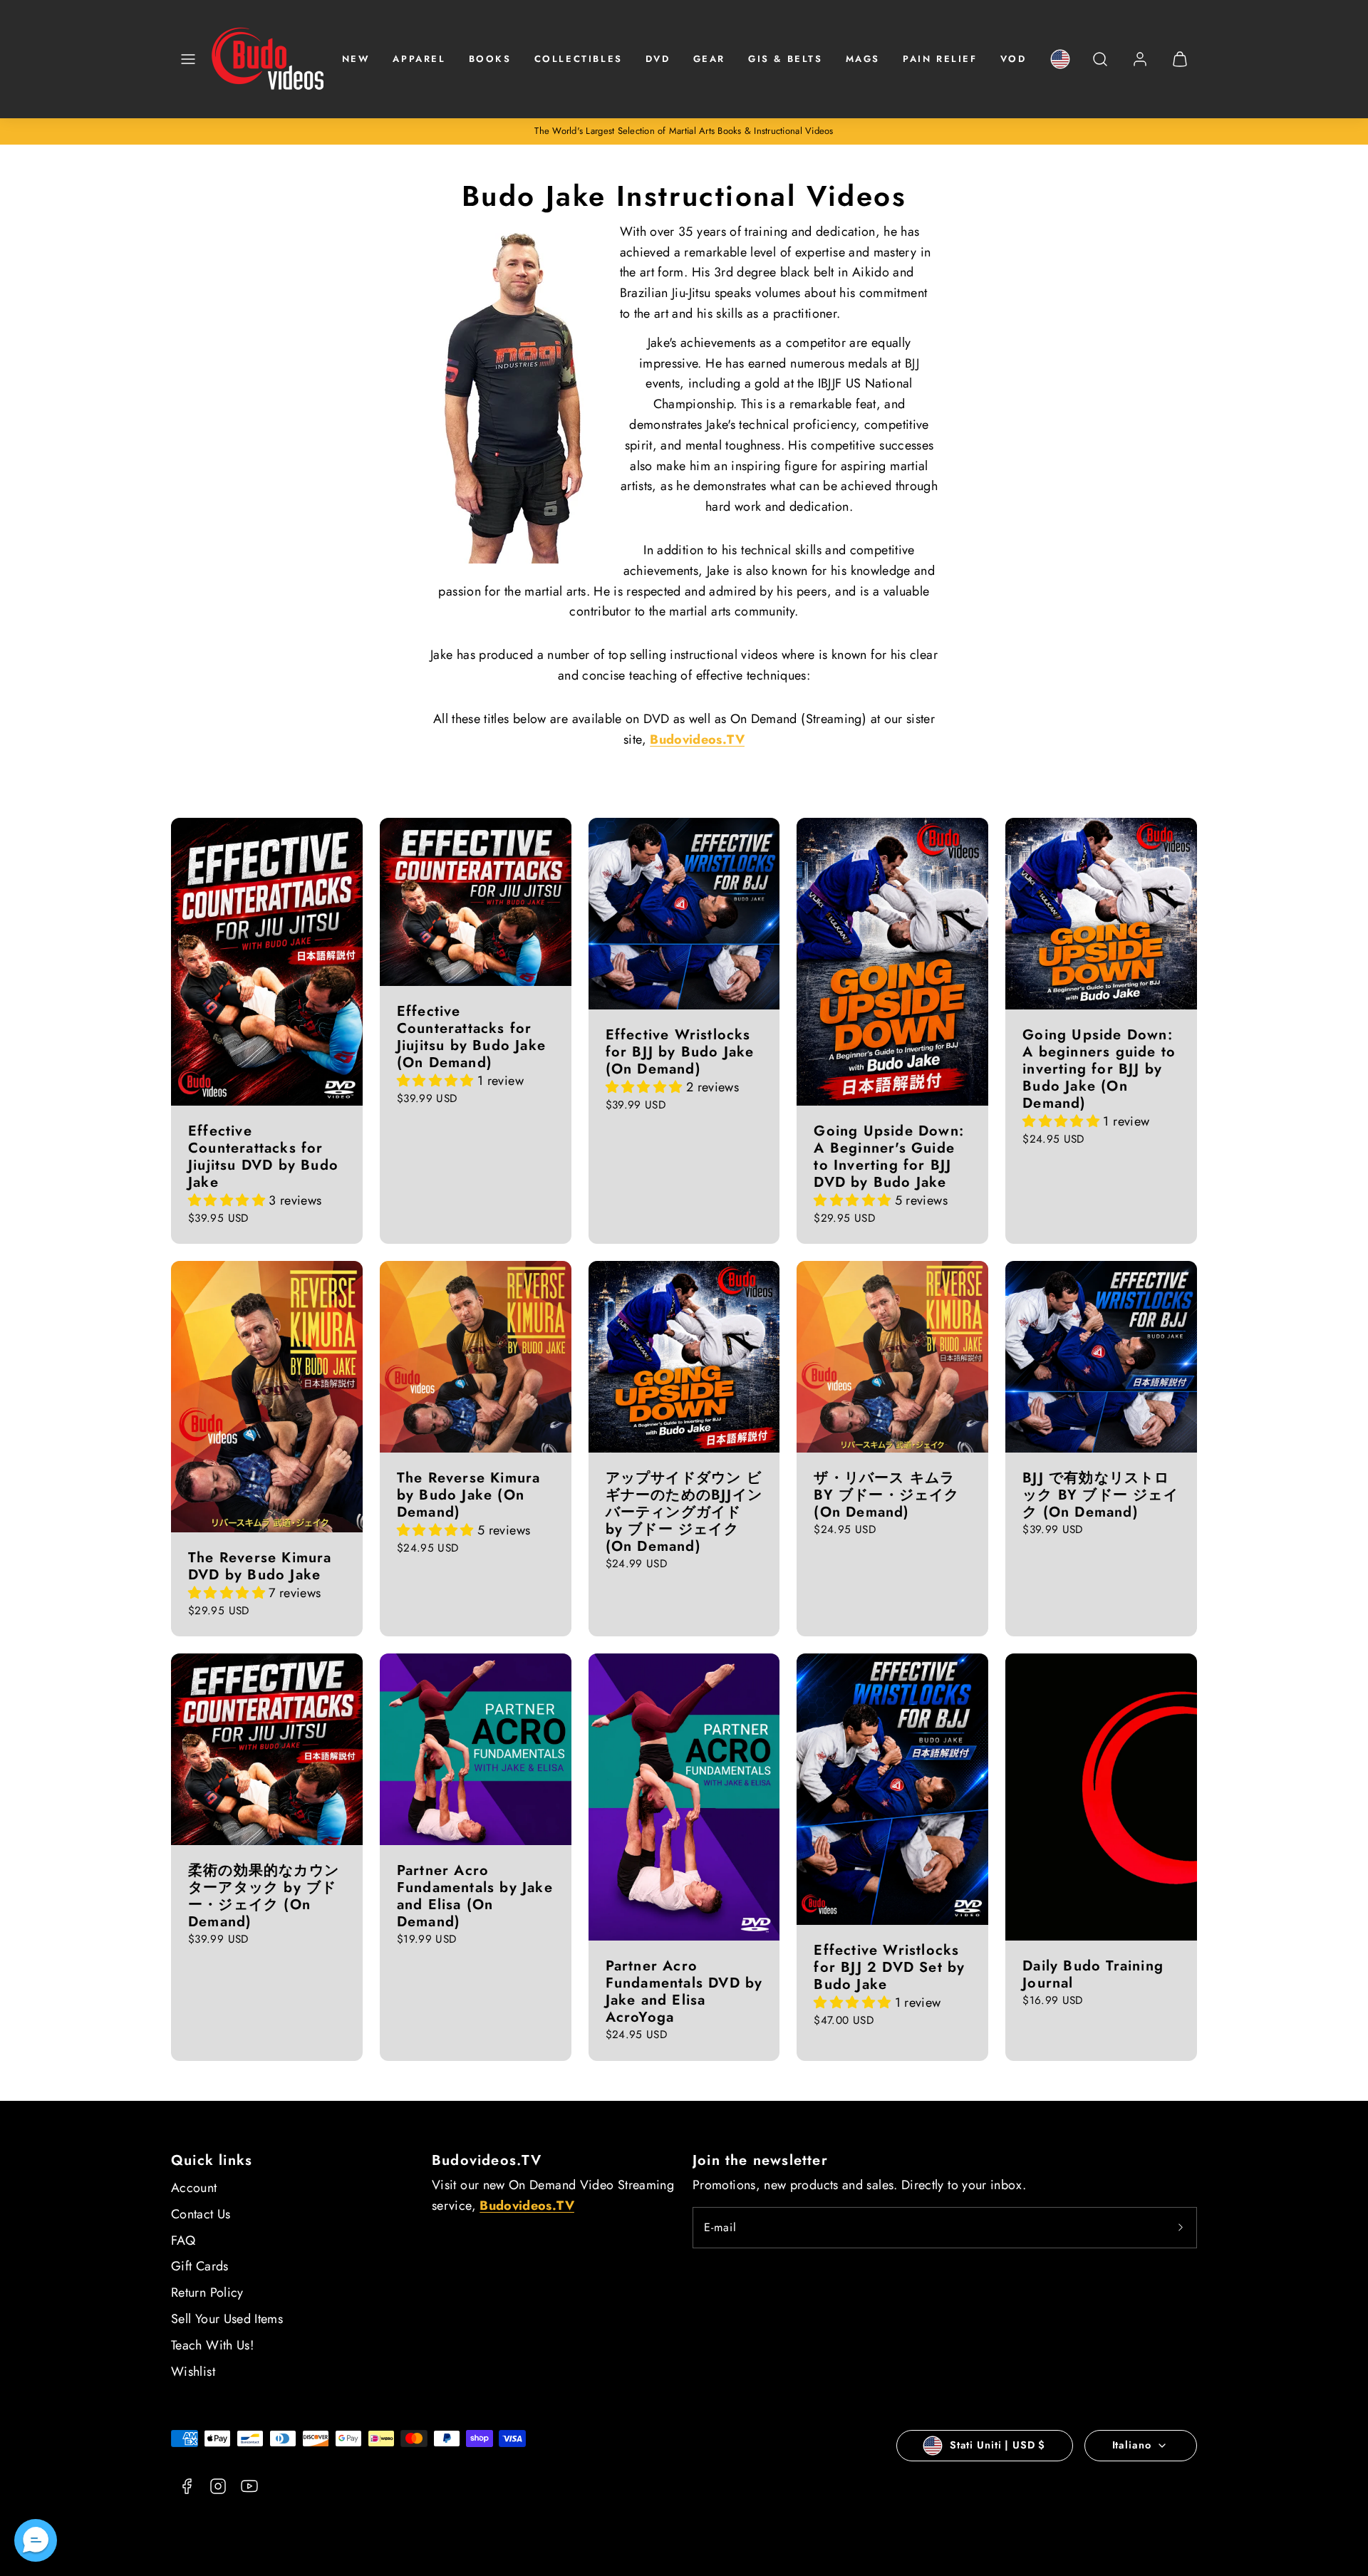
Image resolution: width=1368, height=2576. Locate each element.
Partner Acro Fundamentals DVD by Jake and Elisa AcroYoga (684, 1991)
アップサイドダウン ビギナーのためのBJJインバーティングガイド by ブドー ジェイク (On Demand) (684, 1512)
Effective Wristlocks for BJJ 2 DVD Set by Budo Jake (889, 1967)
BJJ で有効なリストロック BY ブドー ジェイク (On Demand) (1100, 1495)
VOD (1014, 59)
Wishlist (193, 2372)
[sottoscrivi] (1181, 2228)
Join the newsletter (760, 2160)
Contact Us (201, 2214)
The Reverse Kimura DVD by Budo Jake (260, 1566)
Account (194, 2188)
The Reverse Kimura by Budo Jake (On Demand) (469, 1495)
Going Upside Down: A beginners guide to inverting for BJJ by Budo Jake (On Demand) (1099, 1069)
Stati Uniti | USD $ (997, 2445)
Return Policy (207, 2292)
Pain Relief (940, 59)
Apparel (419, 59)
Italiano (1132, 2445)
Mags (863, 59)
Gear (709, 59)
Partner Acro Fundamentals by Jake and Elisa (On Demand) (475, 1896)
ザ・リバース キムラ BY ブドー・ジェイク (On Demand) (886, 1495)
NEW (356, 59)
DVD (658, 59)
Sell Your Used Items (227, 2319)
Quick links (212, 2160)
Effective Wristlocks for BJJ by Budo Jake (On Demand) (680, 1052)
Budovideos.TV (487, 2160)
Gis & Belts (786, 59)
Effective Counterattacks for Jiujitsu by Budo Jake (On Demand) (471, 1037)
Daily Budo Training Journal (1093, 1974)
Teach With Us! (212, 2345)
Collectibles (579, 59)
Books (490, 59)
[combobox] (1100, 67)
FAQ (183, 2240)
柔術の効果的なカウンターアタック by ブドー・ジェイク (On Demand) (264, 1896)
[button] (188, 59)
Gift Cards (200, 2266)
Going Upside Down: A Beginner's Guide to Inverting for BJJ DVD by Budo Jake (889, 1157)
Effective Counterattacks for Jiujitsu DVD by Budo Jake (263, 1157)
